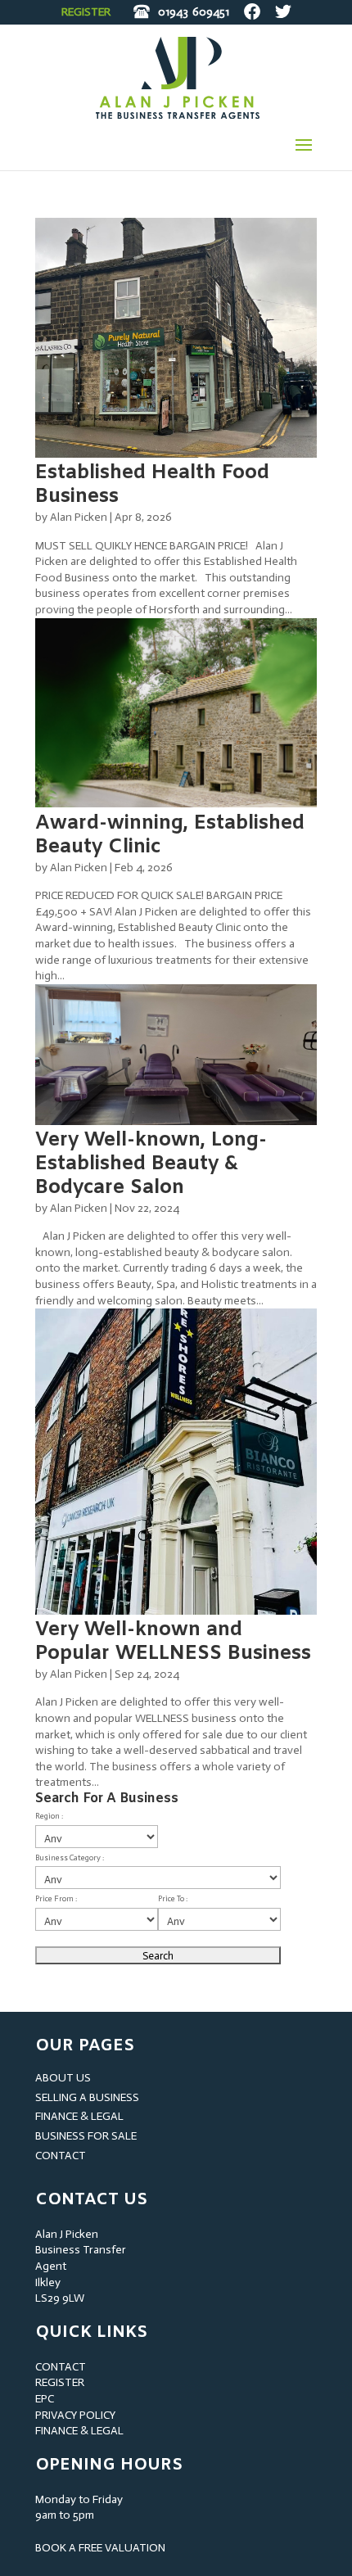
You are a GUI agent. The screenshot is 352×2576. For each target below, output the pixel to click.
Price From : (56, 1899)
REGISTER (86, 12)
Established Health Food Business (152, 485)
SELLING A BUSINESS (87, 2097)
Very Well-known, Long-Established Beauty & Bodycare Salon (151, 1164)
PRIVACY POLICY (75, 2415)
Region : (49, 1816)
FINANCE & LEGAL (79, 2116)
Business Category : (70, 1858)
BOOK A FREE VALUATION (100, 2548)
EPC (45, 2399)
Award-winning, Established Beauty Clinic (170, 836)
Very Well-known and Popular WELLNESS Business (173, 1642)
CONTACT (61, 2156)
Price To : (173, 1899)
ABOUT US (63, 2078)
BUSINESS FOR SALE (86, 2136)
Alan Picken (79, 517)
